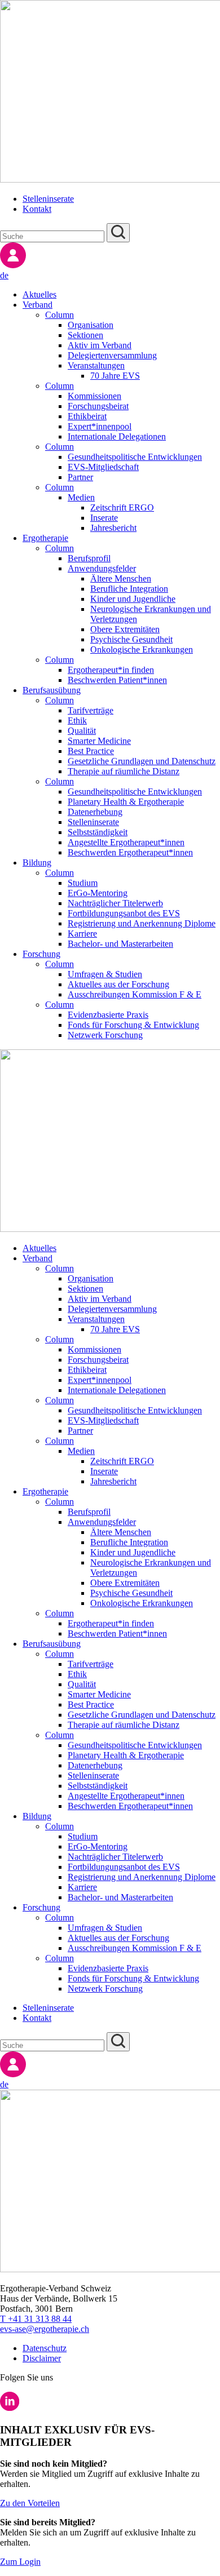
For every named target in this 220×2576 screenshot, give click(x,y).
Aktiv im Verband (100, 345)
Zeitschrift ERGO (122, 507)
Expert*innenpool (100, 426)
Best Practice (91, 751)
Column (60, 315)
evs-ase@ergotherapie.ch (45, 2329)
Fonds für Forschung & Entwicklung (133, 1025)
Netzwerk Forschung (105, 1035)
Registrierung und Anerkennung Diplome (142, 923)
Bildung (37, 863)
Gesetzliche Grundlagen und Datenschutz (142, 761)
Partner (80, 477)
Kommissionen (94, 396)
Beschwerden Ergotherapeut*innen (130, 852)
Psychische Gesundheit (131, 639)
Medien (81, 497)
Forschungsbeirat (98, 406)
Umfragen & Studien (105, 974)
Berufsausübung (52, 690)
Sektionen (85, 335)
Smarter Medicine (99, 741)
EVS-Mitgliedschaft (103, 467)
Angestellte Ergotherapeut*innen (126, 842)
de (4, 275)
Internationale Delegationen (117, 436)
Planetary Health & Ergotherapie (126, 802)
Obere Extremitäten (125, 629)
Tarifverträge (91, 710)
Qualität (82, 731)
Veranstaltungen (96, 365)
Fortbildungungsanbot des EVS (124, 913)
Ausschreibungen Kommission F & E (135, 994)
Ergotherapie (45, 538)
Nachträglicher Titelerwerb (115, 903)
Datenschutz (45, 2348)
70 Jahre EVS (115, 376)
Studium (83, 883)
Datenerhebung (95, 812)
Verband (38, 305)
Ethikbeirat (87, 416)
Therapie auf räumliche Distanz (124, 771)
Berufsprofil (89, 558)
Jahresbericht (113, 528)
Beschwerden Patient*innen (117, 680)
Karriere (82, 934)
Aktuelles (39, 294)
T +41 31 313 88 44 (36, 2319)
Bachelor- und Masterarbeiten (120, 944)
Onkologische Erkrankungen (142, 649)
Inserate (104, 518)
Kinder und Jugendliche (133, 599)
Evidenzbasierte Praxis (108, 1015)
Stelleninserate (48, 199)
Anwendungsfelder (102, 568)
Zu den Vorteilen (30, 2503)
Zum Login (20, 2562)
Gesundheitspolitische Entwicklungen (135, 457)
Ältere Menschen (121, 578)
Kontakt (37, 209)
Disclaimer (42, 2358)
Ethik (77, 721)
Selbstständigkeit (98, 832)
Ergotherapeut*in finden (111, 670)
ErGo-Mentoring (98, 893)
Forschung (41, 954)
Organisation (91, 325)
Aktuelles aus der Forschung (118, 984)
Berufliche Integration (129, 589)
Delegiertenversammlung (112, 355)
